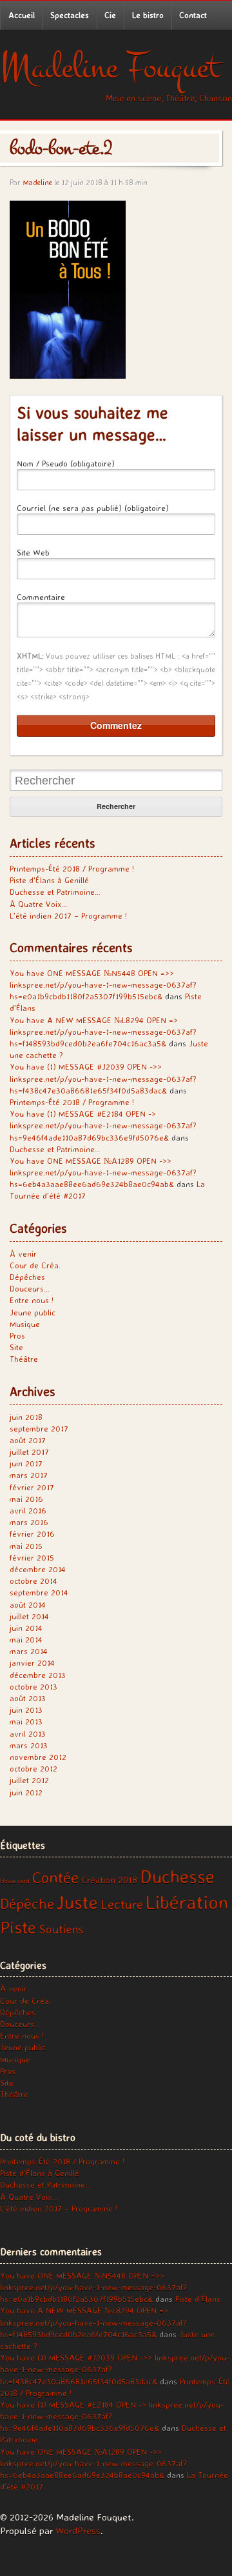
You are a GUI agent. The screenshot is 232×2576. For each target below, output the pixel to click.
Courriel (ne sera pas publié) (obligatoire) (93, 508)
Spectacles (70, 15)
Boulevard (15, 1881)
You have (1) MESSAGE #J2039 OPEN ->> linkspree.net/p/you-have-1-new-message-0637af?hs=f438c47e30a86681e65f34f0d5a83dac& (103, 1078)
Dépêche (27, 1903)
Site (16, 1347)
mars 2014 (29, 1651)
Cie (110, 15)
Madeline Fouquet (110, 67)
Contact (193, 15)
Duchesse (177, 1876)
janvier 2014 (32, 1662)
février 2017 (32, 1487)
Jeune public (33, 1312)
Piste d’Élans (198, 2299)
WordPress (78, 2531)
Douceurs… (30, 1288)
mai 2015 (26, 1546)
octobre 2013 (34, 1686)
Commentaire (41, 597)
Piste (18, 1927)
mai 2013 (26, 1721)
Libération (187, 1902)
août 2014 (28, 1604)
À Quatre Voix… (39, 904)
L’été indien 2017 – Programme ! (68, 915)
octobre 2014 (34, 1581)
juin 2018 (26, 1417)
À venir (23, 1253)
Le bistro (148, 15)
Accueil (22, 15)
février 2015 (32, 1557)
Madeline (37, 182)
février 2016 (32, 1533)
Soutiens (61, 1929)
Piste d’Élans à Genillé (49, 880)
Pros (17, 1335)
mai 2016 (26, 1499)
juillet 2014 (29, 1616)
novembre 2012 (38, 1757)
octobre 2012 (34, 1768)
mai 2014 (26, 1639)
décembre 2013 (38, 1675)
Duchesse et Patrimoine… (55, 892)
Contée (56, 1877)
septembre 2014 (39, 1592)
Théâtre (24, 1359)
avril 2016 (28, 1510)
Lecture (122, 1904)
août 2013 (28, 1698)
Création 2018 (110, 1880)
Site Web (33, 552)
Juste (77, 1902)
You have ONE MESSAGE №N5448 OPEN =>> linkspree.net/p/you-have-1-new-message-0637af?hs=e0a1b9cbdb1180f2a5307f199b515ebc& (103, 984)
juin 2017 (26, 1463)
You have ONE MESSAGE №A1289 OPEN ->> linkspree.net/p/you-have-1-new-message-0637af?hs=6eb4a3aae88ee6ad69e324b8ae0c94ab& (103, 1172)
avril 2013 (28, 1733)
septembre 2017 (39, 1428)
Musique (25, 1324)
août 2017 (28, 1440)
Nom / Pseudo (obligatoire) (66, 463)
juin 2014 (26, 1628)
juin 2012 (26, 1792)
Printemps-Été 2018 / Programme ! (72, 868)
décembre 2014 (38, 1569)
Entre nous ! (32, 1300)
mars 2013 (29, 1745)
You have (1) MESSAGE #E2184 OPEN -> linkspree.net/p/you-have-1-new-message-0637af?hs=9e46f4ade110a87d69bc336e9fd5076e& (103, 1125)
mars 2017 (29, 1475)
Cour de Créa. (35, 1265)
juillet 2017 (29, 1452)
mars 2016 (29, 1522)
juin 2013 (26, 1710)
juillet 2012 (29, 1780)
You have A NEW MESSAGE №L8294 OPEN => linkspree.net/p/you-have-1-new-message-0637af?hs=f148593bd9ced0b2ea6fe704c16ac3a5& (103, 1032)
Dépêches (27, 1277)
